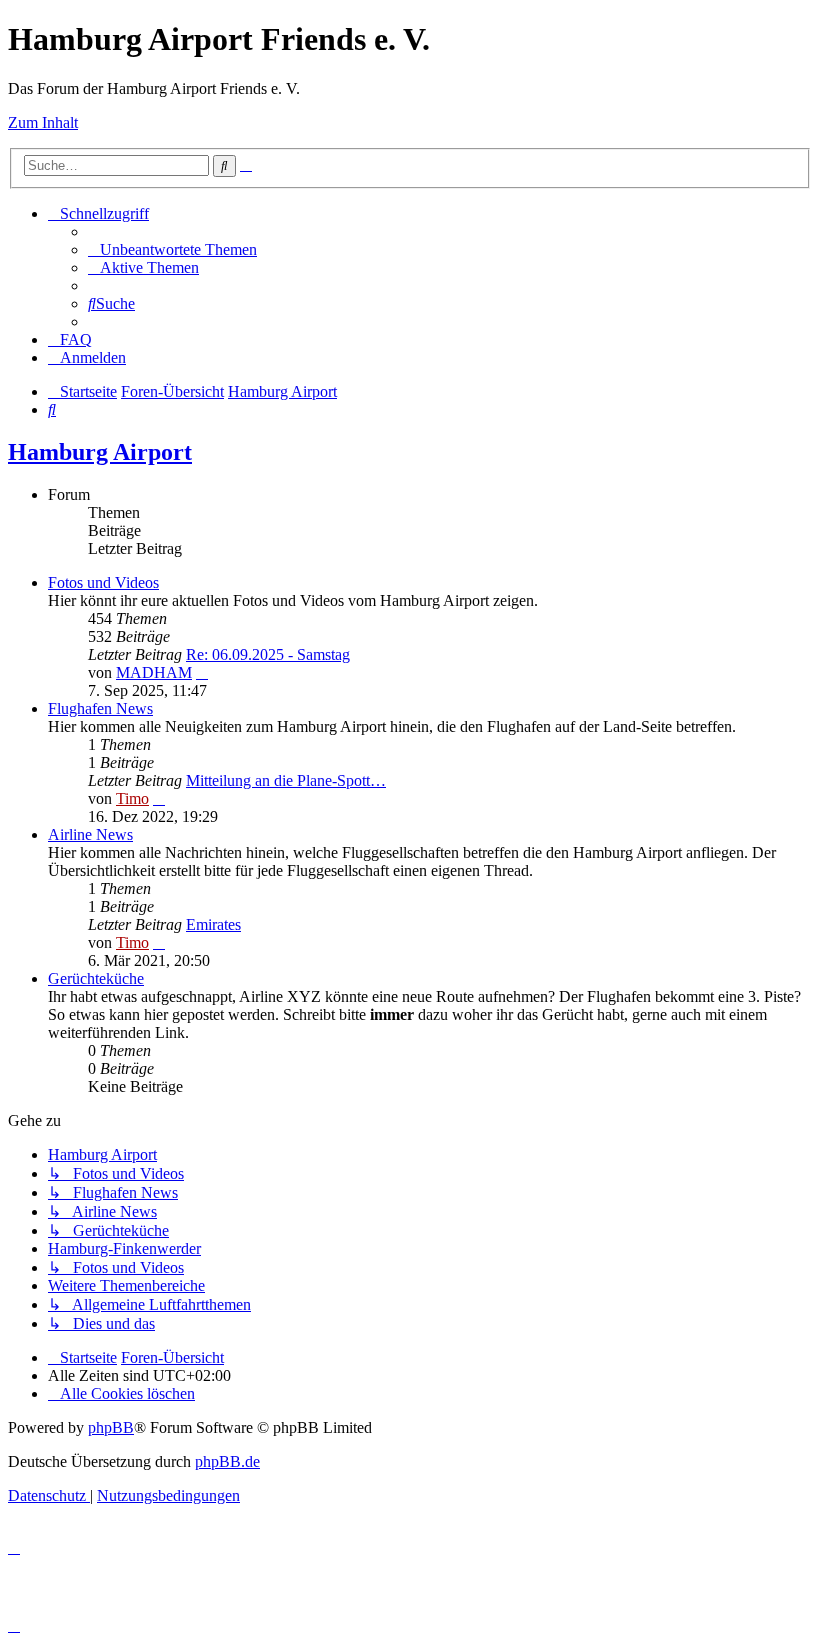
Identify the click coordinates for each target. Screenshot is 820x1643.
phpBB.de (227, 1461)
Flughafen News (100, 708)
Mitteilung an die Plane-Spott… (286, 780)
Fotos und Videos (103, 582)
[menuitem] (172, 249)
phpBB (111, 1427)
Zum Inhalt (43, 122)
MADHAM (154, 672)
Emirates (213, 924)
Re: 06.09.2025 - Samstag (268, 654)
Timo (132, 798)
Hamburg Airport (100, 452)
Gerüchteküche (96, 978)
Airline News (90, 834)
